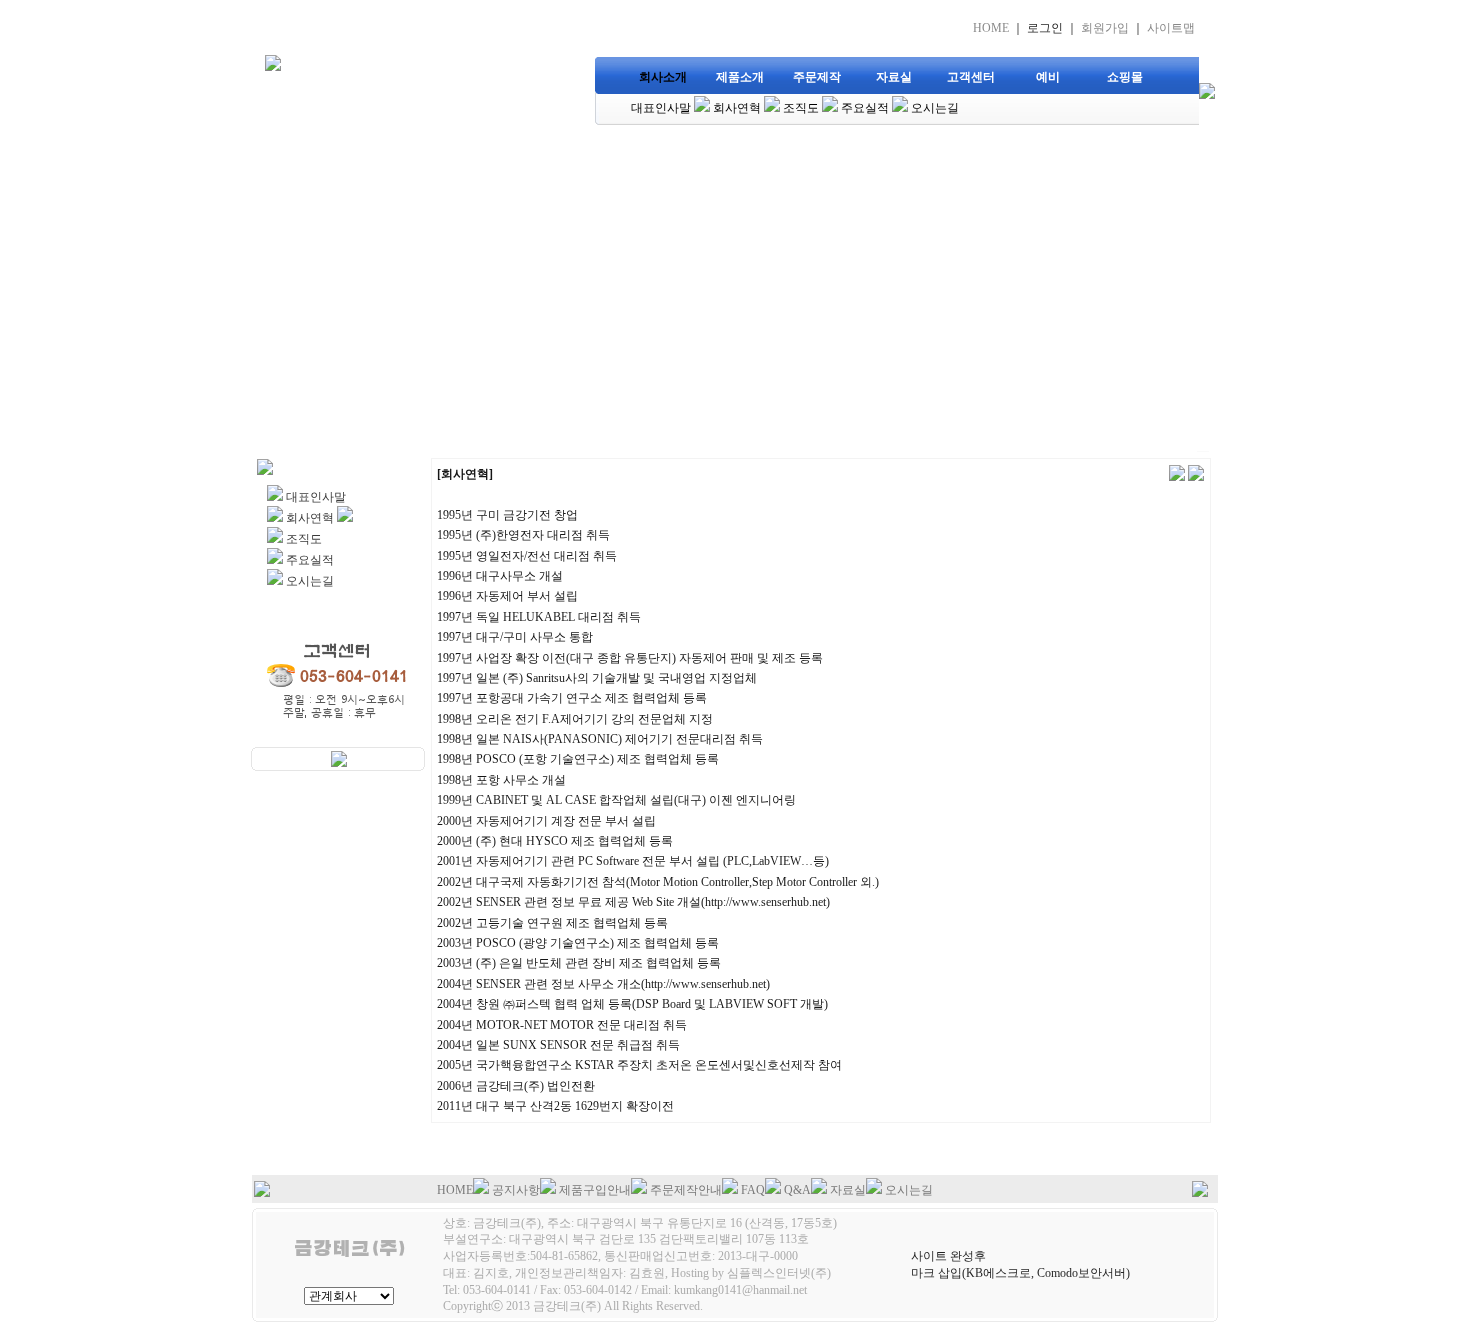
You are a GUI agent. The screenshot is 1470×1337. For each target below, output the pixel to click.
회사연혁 (737, 108)
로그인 (1045, 28)
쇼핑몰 (1125, 77)
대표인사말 (661, 108)
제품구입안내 (595, 1190)
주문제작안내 (686, 1190)
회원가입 (1105, 28)
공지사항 (516, 1190)
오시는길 (935, 108)
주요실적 (865, 108)
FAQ (753, 1190)
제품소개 (740, 77)
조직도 (801, 108)
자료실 (894, 77)
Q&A (797, 1190)
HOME (991, 28)
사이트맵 (1171, 28)
